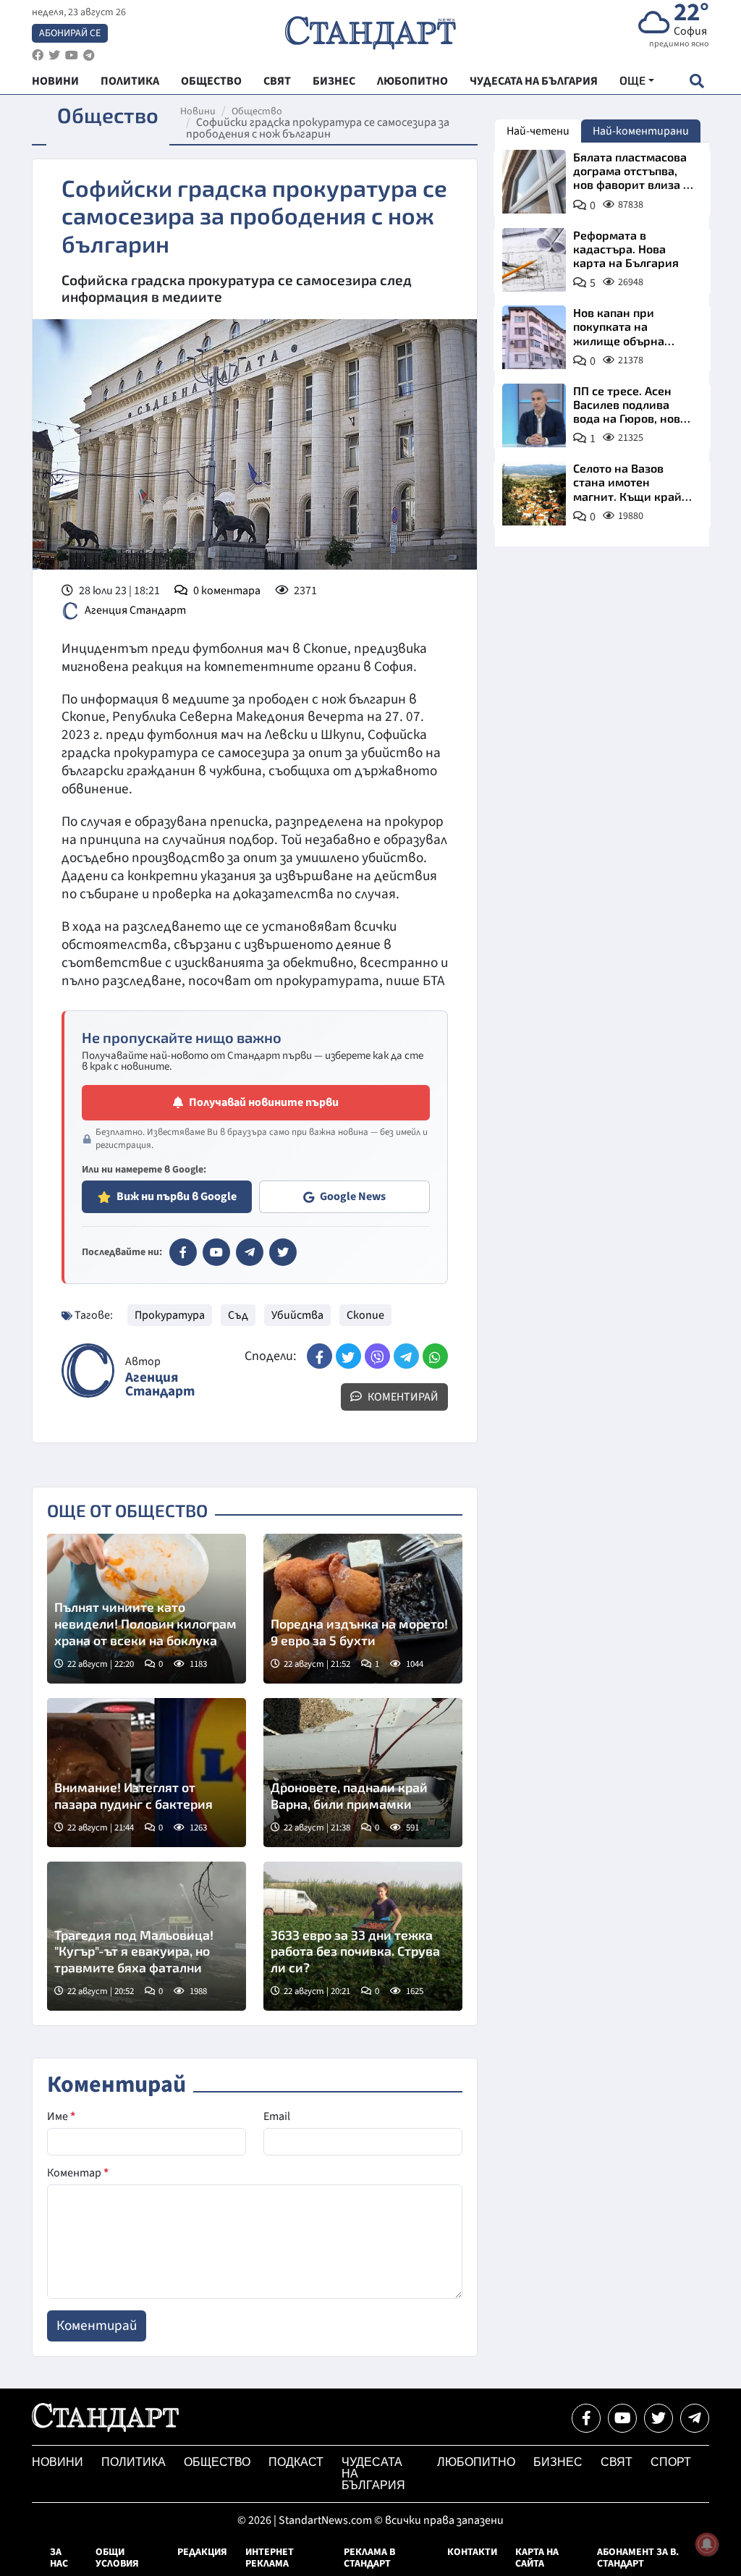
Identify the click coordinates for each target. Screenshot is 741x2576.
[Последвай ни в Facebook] (586, 2418)
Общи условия (117, 2558)
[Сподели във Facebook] (319, 1356)
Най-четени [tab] (538, 131)
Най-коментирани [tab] (641, 131)
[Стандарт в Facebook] (183, 1252)
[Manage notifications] (707, 2544)
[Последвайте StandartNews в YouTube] (72, 55)
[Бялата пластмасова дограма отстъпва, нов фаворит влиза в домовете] (534, 182)
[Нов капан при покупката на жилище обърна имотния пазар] (534, 337)
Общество (257, 111)
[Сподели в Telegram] (406, 1356)
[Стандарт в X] (283, 1252)
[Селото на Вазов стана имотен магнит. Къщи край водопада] (534, 493)
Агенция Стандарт (135, 609)
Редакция (202, 2552)
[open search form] (696, 81)
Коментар (78, 2173)
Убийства (297, 1315)
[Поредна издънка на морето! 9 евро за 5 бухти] (363, 1608)
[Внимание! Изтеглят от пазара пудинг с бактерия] (147, 1773)
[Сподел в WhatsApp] (435, 1356)
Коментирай (402, 1397)
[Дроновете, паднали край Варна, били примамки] (363, 1773)
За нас (59, 2558)
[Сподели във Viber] (377, 1356)
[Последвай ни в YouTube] (622, 2418)
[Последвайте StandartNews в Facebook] (38, 55)
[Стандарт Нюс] (105, 2428)
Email (277, 2116)
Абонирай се (70, 33)
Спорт (671, 2462)
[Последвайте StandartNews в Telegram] (89, 55)
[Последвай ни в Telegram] (695, 2418)
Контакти (472, 2552)
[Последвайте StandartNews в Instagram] (54, 55)
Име (61, 2116)
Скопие (365, 1315)
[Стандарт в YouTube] (216, 1252)
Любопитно (476, 2462)
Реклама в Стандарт (369, 2558)
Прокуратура (170, 1315)
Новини (198, 111)
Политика (134, 2462)
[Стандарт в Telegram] (250, 1252)
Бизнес (558, 2462)
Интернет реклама (270, 2558)
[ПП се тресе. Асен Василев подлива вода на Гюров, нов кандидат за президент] (534, 415)
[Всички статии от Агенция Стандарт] (88, 1371)
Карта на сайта (537, 2558)
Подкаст (296, 2462)
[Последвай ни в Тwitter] (659, 2418)
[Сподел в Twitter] (348, 1356)
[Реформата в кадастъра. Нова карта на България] (534, 260)
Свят (617, 2462)
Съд (238, 1315)
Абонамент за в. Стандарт (638, 2558)
